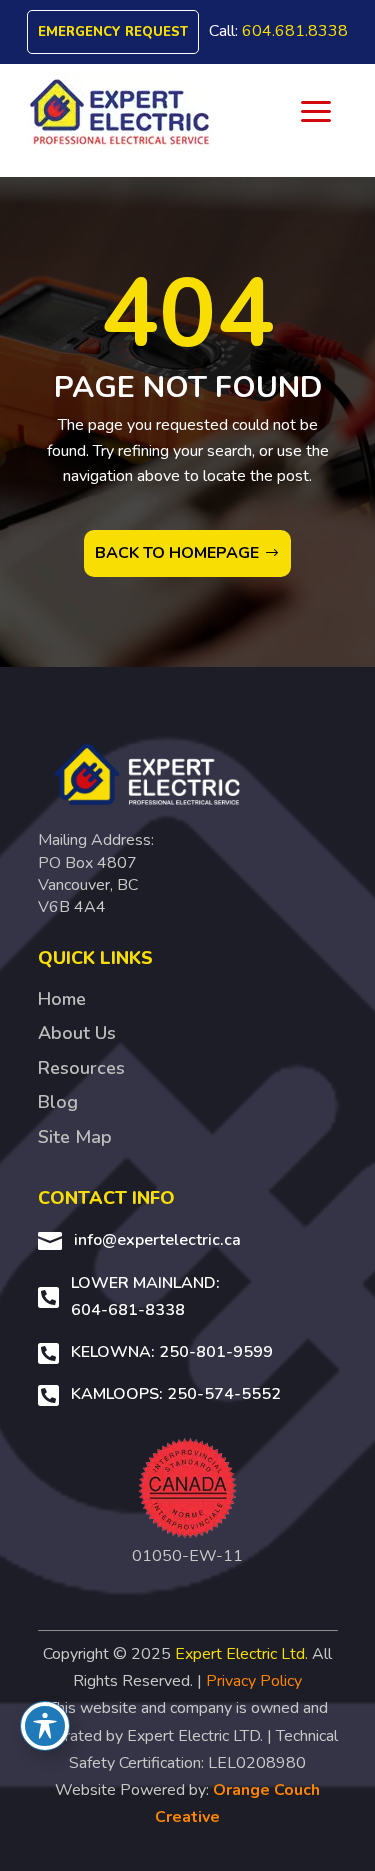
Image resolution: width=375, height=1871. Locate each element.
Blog (58, 1102)
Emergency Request (113, 32)
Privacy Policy (254, 1681)
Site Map (75, 1137)
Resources (81, 1068)
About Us (77, 1033)
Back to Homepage (177, 553)
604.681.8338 (295, 31)
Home (62, 999)
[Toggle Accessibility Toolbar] (45, 1726)
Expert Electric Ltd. (241, 1654)
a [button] (316, 113)
